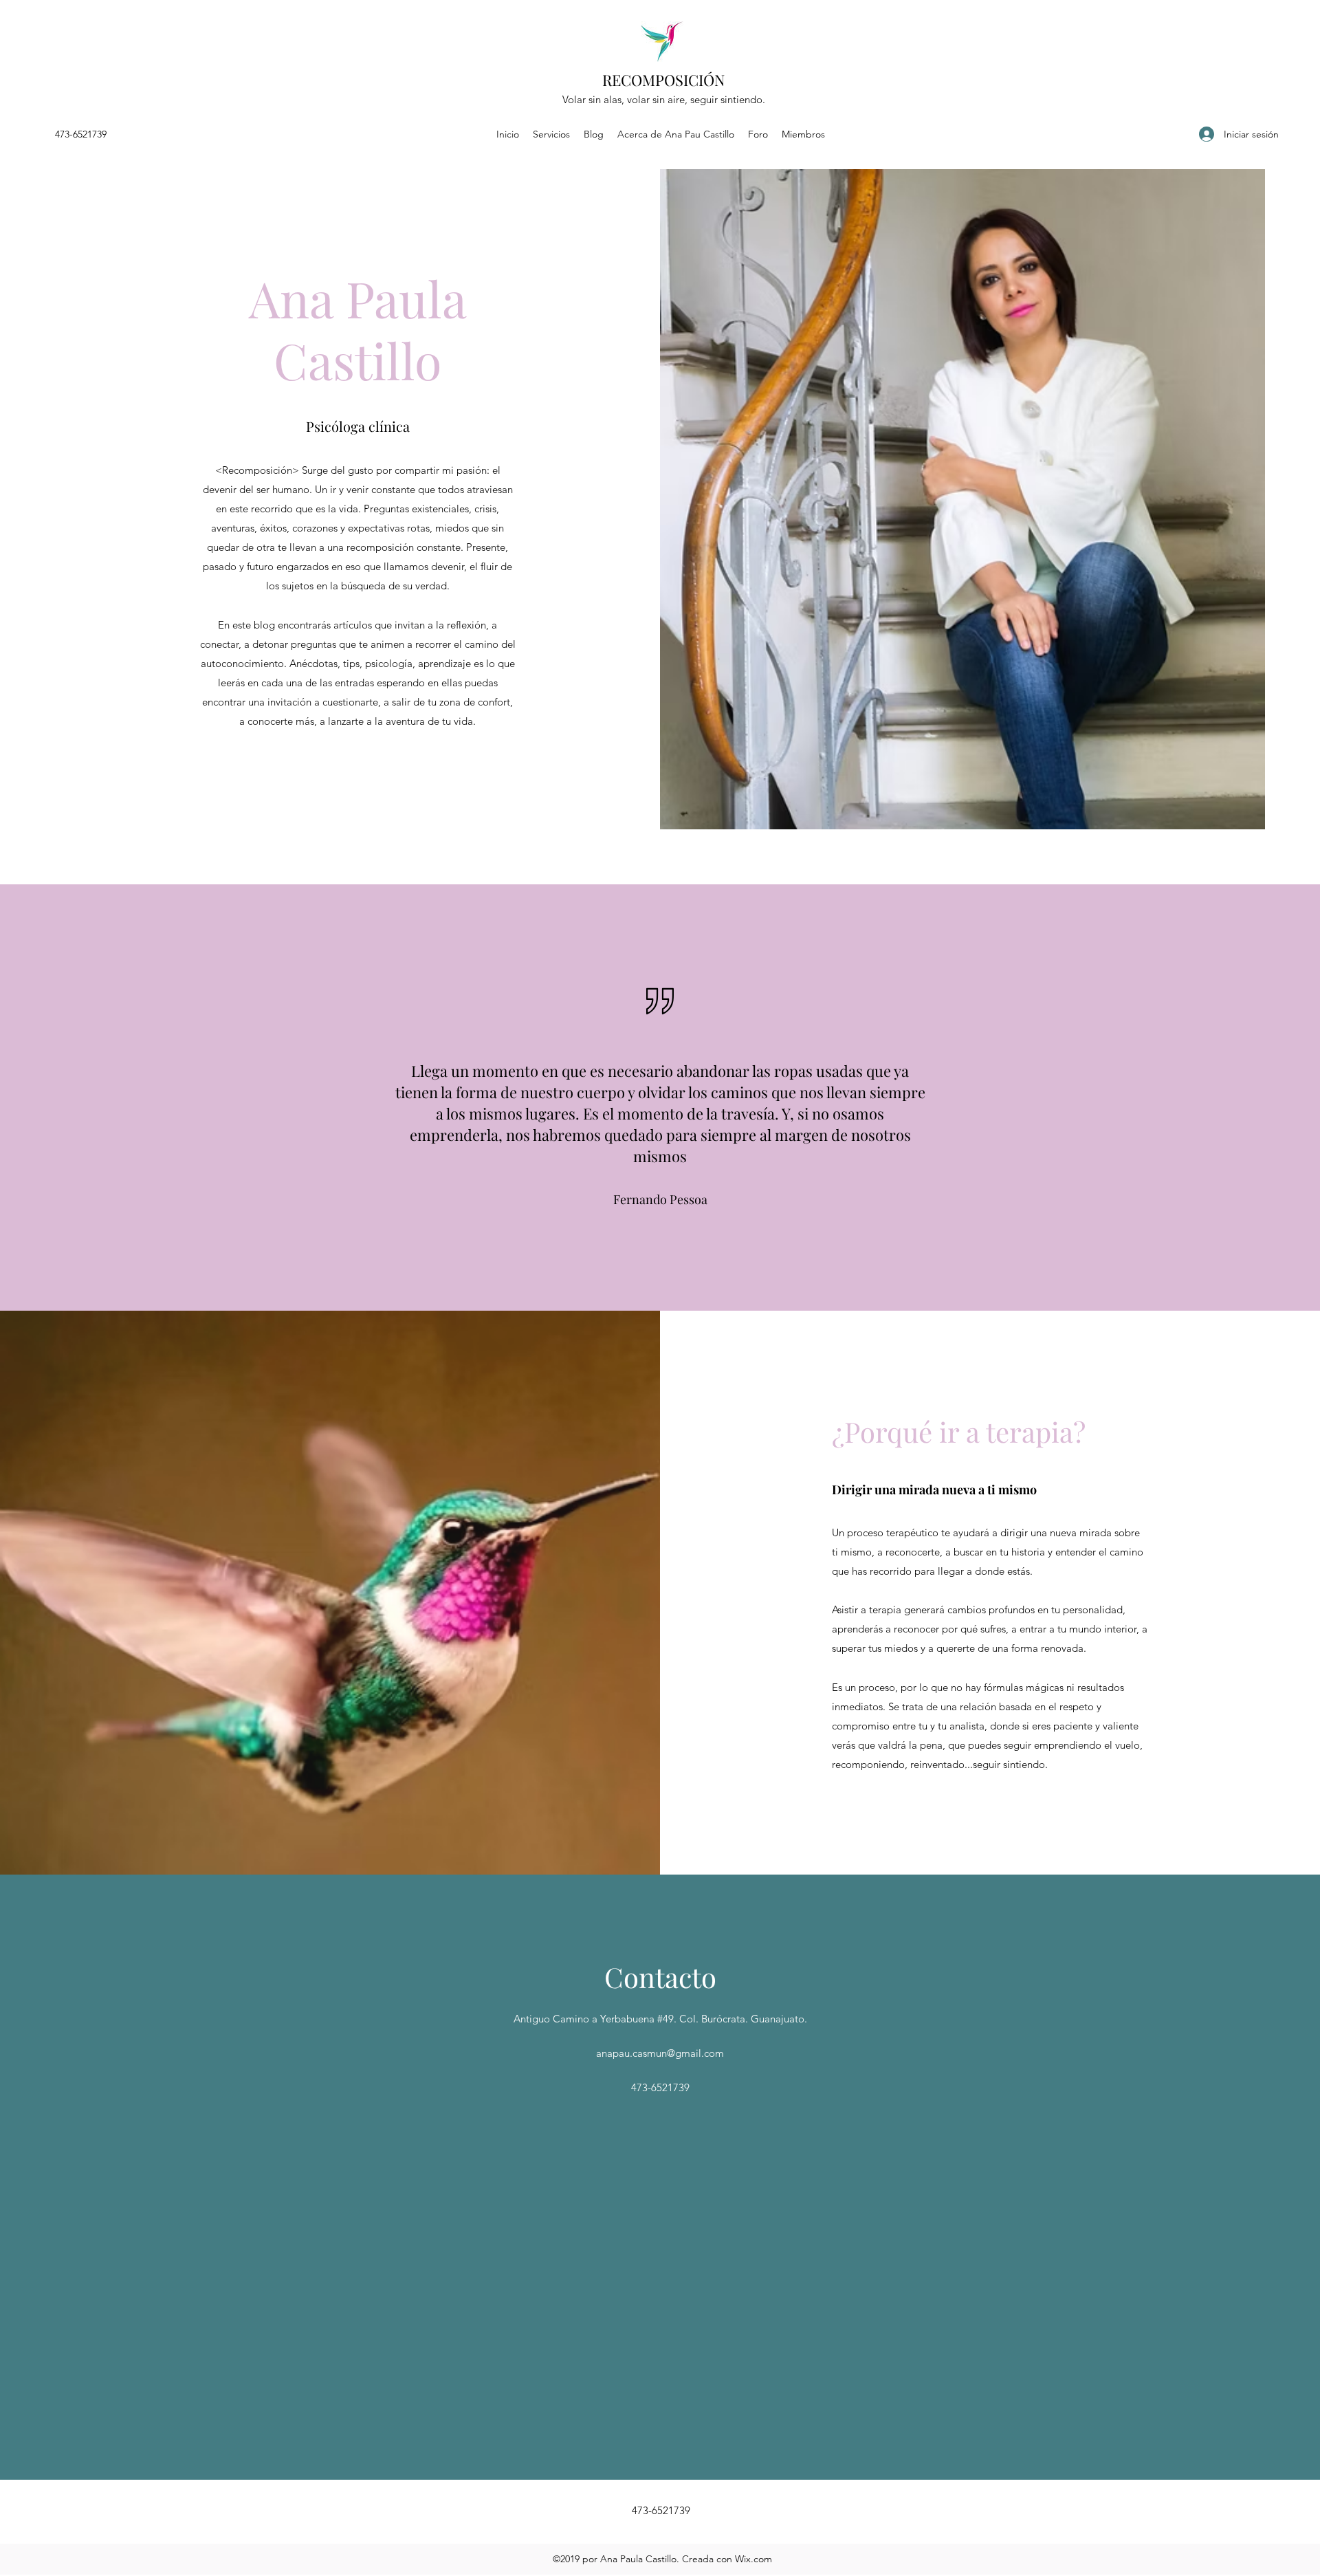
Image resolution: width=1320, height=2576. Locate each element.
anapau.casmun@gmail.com (660, 2053)
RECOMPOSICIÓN (664, 80)
